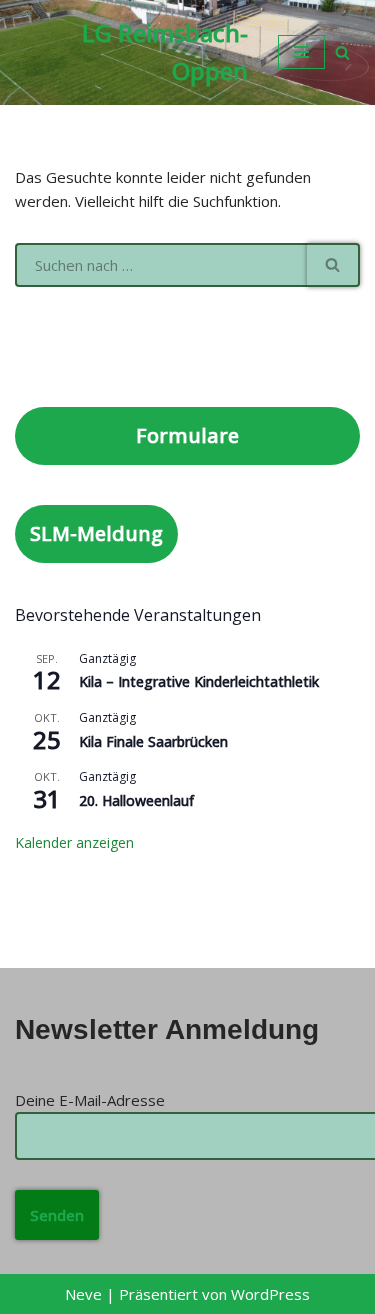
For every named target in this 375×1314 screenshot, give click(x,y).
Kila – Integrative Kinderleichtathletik (199, 681)
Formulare (187, 435)
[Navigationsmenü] (301, 52)
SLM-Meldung (96, 533)
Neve (83, 1294)
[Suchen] (342, 52)
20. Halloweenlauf (136, 800)
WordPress (270, 1294)
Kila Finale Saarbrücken (153, 741)
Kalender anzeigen (74, 842)
